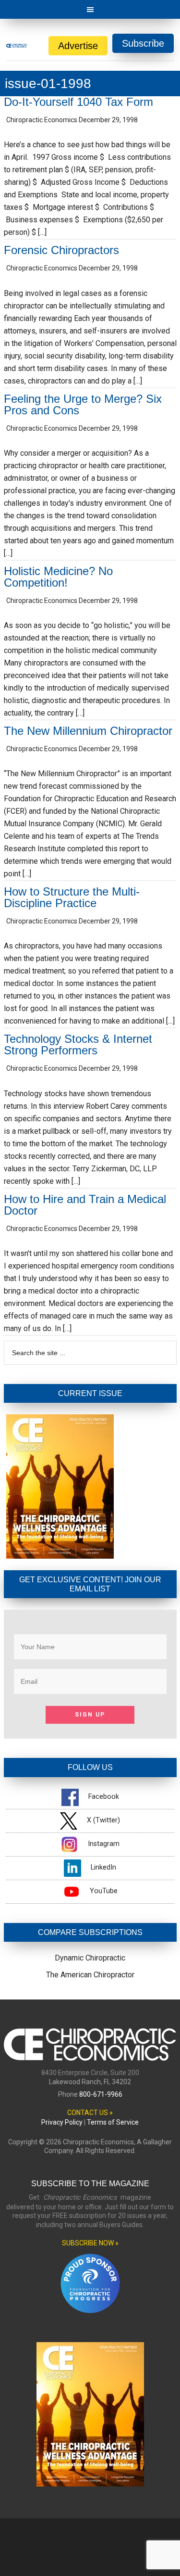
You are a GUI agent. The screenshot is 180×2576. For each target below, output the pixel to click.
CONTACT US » (90, 2113)
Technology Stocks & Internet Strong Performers (78, 1044)
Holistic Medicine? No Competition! (58, 577)
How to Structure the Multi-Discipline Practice (72, 897)
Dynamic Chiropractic (90, 1958)
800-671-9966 (101, 2094)
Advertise (78, 46)
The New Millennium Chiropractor (88, 731)
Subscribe (143, 43)
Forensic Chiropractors (61, 250)
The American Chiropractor (90, 1975)
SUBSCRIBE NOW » (90, 2243)
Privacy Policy (62, 2122)
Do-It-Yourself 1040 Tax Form (78, 102)
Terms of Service (113, 2122)
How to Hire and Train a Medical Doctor (85, 1205)
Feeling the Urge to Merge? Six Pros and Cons (83, 404)
